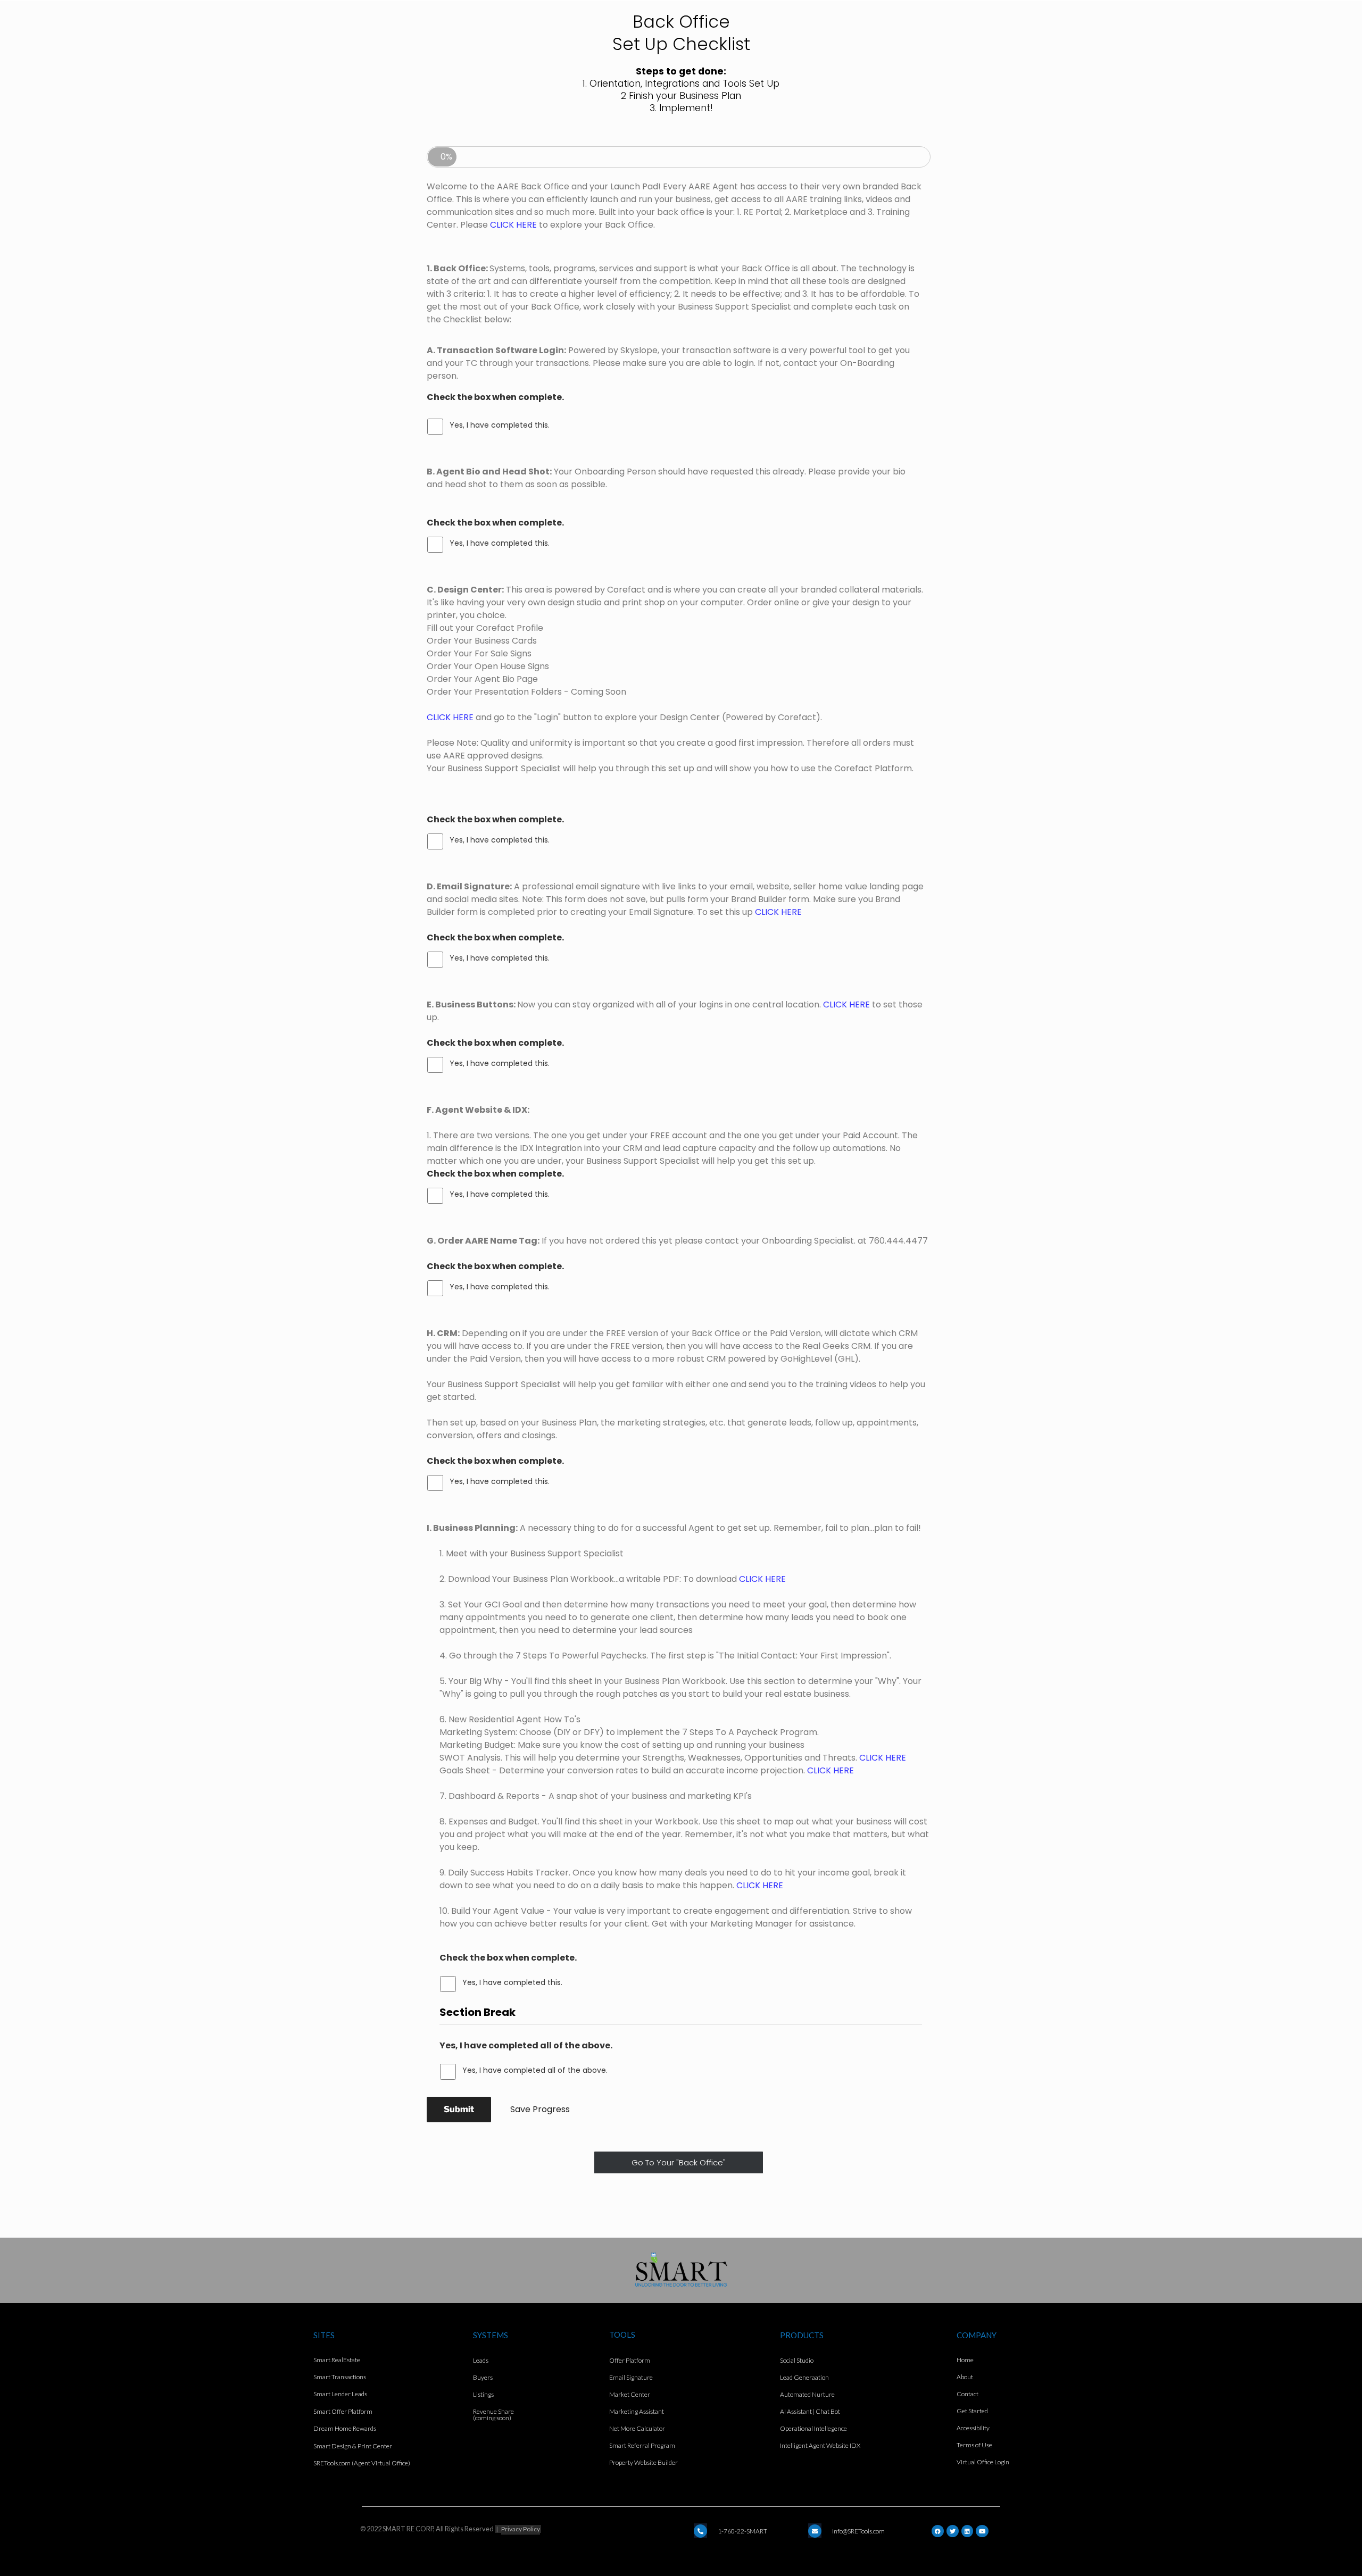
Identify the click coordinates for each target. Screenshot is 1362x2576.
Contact (967, 2394)
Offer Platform (630, 2360)
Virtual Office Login (983, 2462)
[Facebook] (938, 2531)
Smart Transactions (340, 2377)
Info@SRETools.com (858, 2531)
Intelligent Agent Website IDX (820, 2445)
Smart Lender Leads (340, 2394)
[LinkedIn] (967, 2531)
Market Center (630, 2394)
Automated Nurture (807, 2394)
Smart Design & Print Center (353, 2446)
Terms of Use (974, 2445)
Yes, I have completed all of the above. (526, 2045)
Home (965, 2360)
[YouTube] (982, 2531)
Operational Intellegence (813, 2428)
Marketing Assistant (637, 2411)
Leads (481, 2360)
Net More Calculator (637, 2428)
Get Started (972, 2411)
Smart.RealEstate (337, 2360)
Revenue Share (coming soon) (493, 2415)
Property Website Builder (643, 2462)
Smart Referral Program (642, 2445)
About (965, 2377)
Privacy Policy (521, 2529)
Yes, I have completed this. (500, 425)
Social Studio (797, 2360)
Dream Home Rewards (345, 2428)
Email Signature (631, 2377)
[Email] (700, 2531)
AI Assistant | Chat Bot (810, 2411)
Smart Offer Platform (343, 2411)
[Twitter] (953, 2531)
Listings (483, 2394)
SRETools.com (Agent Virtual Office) (362, 2463)
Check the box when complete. (495, 398)
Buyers (483, 2377)
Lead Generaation (804, 2377)
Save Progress (540, 2109)
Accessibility (973, 2428)
